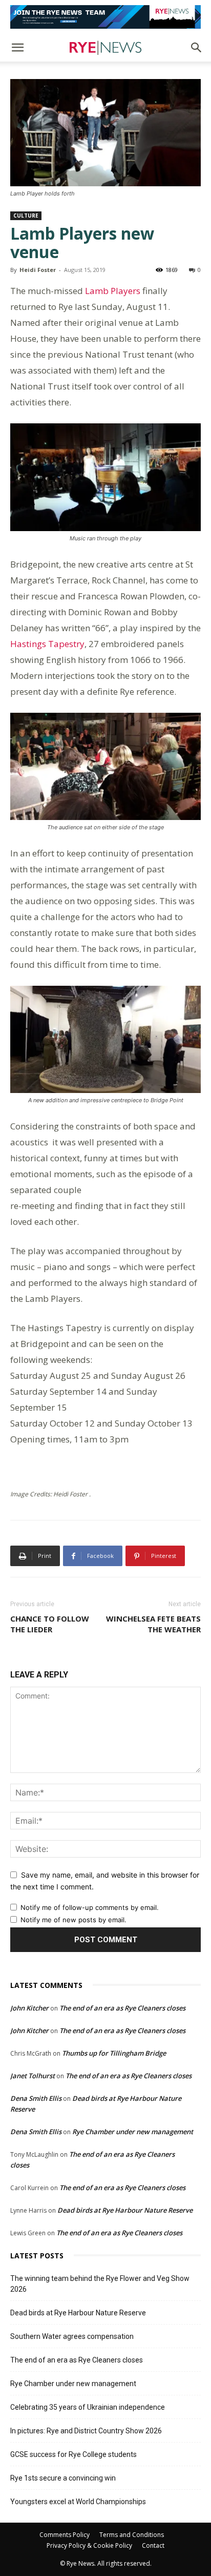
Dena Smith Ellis (36, 2098)
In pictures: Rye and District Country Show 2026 (86, 2431)
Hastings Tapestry (47, 644)
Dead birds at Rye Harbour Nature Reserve (125, 2210)
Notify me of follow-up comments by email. (90, 1907)
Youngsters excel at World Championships (78, 2502)
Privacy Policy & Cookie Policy (89, 2545)
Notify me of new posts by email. (73, 1920)
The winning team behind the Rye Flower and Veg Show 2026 (100, 2284)
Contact (153, 2545)
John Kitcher (29, 2008)
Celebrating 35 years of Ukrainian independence (88, 2407)
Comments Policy (65, 2535)
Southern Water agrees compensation (72, 2336)
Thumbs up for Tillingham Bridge (114, 2053)
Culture (26, 216)
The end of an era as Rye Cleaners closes (122, 2008)
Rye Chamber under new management (133, 2132)
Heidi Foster (38, 270)
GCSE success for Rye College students (73, 2454)
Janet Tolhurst (33, 2076)
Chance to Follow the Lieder (50, 1624)
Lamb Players (113, 291)
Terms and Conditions (132, 2535)
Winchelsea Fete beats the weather (153, 1624)
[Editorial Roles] (105, 17)
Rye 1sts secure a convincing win (63, 2478)
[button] (17, 48)
